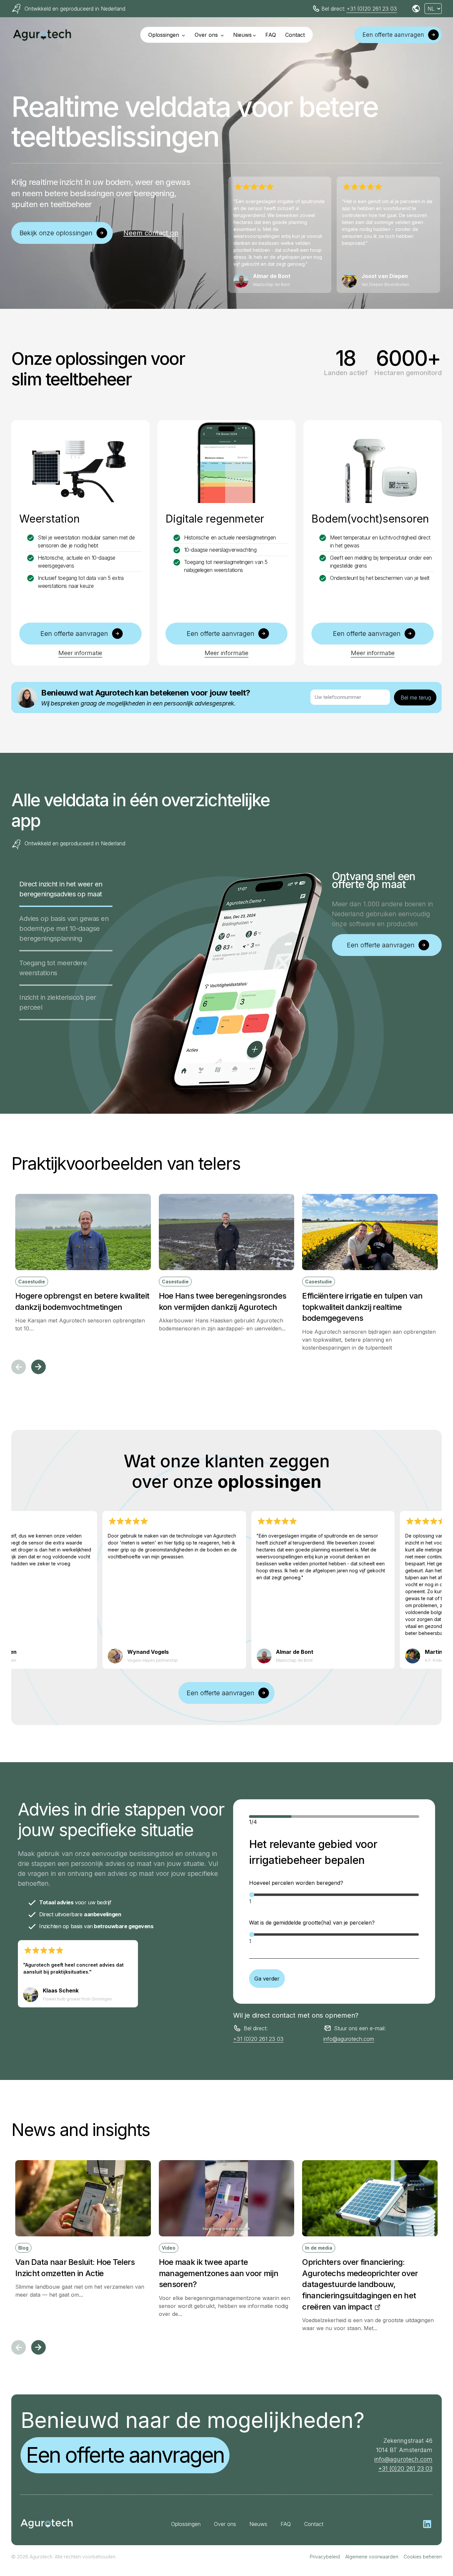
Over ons (207, 35)
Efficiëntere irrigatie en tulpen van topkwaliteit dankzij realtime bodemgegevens (362, 1307)
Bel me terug (416, 698)
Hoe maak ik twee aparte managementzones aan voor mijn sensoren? (219, 2273)
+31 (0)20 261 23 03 (372, 9)
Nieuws (242, 35)
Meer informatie (80, 653)
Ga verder (267, 1979)
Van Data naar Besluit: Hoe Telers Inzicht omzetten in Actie (75, 2268)
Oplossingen (164, 35)
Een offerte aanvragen (125, 2455)
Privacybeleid (325, 2557)
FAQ (271, 35)
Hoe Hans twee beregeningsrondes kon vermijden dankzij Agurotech (223, 1301)
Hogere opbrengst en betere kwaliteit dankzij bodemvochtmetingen (82, 1301)
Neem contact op (151, 233)
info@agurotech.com (349, 2039)
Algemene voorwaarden (372, 2557)
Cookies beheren (423, 2557)
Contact (295, 35)
